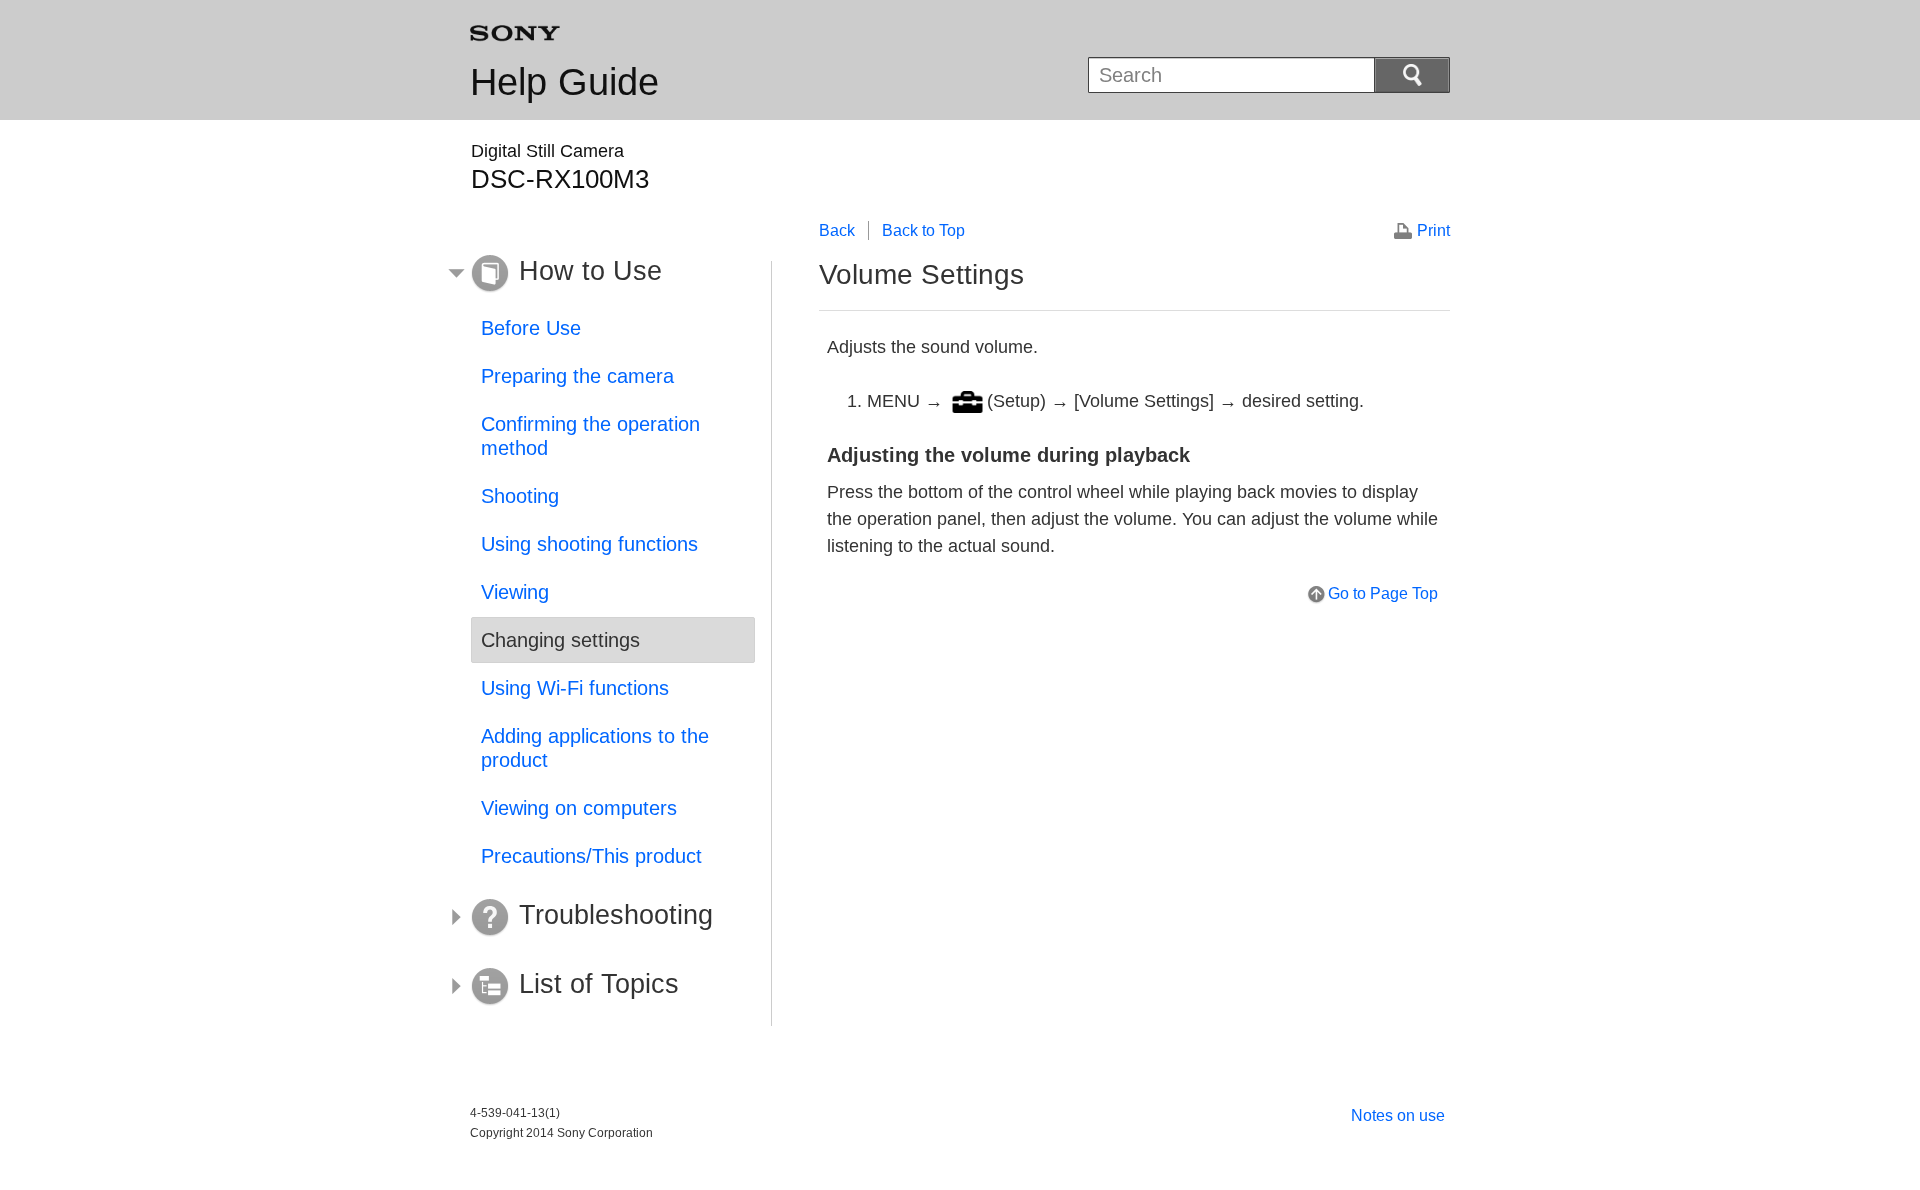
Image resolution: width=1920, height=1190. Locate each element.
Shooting (520, 496)
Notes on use (1398, 1115)
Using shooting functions (589, 544)
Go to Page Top (1383, 593)
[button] (598, 274)
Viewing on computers (579, 808)
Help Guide (564, 82)
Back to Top (923, 230)
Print (1433, 230)
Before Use (531, 328)
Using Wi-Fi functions (575, 688)
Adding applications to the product (595, 748)
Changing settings (560, 640)
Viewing (515, 592)
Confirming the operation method (590, 436)
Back (837, 230)
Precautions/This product (591, 856)
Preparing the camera (577, 376)
